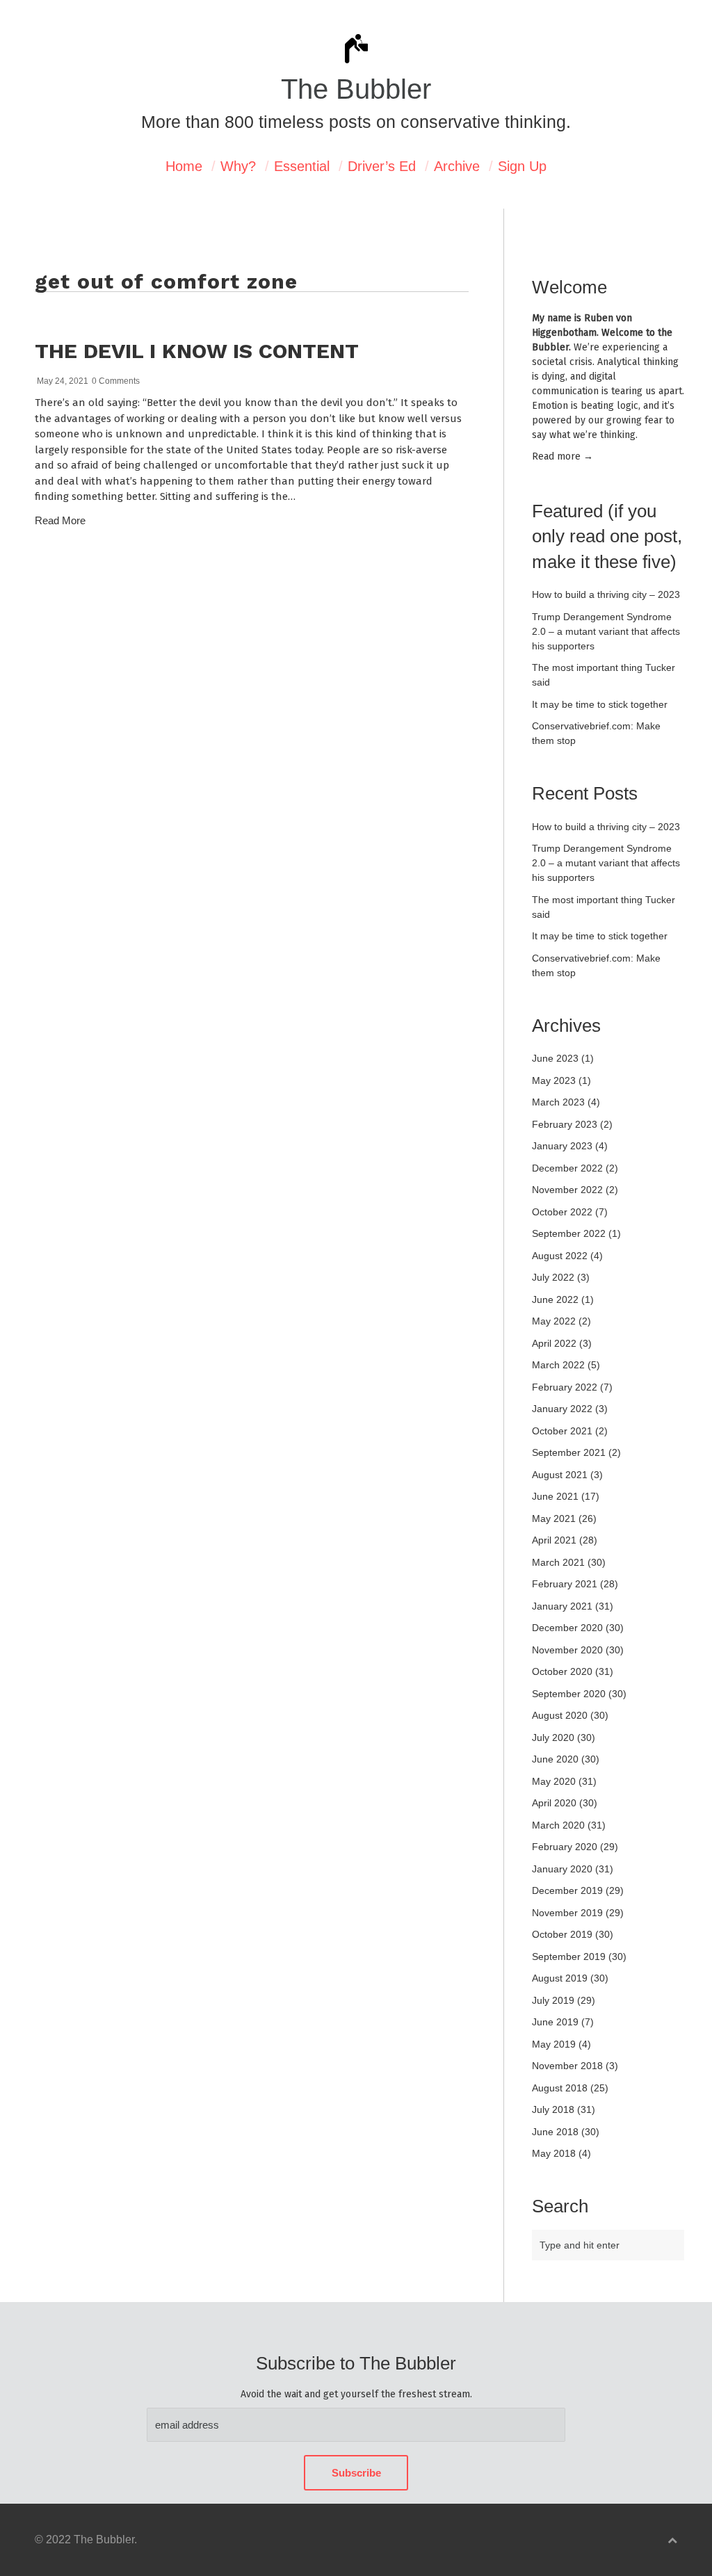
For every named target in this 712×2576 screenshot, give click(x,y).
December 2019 (567, 1890)
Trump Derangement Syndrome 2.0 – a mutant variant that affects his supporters (606, 631)
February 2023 (565, 1124)
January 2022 (562, 1409)
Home (184, 166)
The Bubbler (356, 89)
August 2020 (560, 1715)
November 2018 (567, 2066)
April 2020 (554, 1803)
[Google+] (465, 566)
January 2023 (562, 1146)
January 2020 (562, 1869)
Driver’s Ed (382, 166)
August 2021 (560, 1475)
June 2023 (555, 1058)
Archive (457, 166)
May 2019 (554, 2044)
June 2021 (555, 1496)
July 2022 (553, 1277)
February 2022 (565, 1387)
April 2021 (554, 1540)
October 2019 (562, 1934)
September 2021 (569, 1452)
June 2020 (555, 1759)
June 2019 (555, 2022)
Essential (302, 166)
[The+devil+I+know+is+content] (427, 566)
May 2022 (554, 1321)
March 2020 (558, 1825)
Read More (60, 520)
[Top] (672, 2540)
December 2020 (567, 1628)
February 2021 (565, 1584)
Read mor (563, 456)
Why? (238, 166)
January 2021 (562, 1606)
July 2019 (553, 2000)
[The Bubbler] (356, 62)
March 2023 (558, 1102)
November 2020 (567, 1650)
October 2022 (562, 1212)
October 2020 (562, 1671)
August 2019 (560, 1978)
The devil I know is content (197, 351)
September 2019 (569, 1957)
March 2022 (558, 1365)
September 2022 (569, 1233)
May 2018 (554, 2153)
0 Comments (116, 381)
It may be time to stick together (600, 704)
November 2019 (567, 1913)
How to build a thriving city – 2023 (606, 594)
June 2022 (555, 1299)
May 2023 (554, 1080)
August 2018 (560, 2088)
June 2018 (555, 2132)
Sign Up (522, 166)
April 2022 (554, 1343)
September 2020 (569, 1694)
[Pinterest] (440, 566)
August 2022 (560, 1256)
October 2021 (562, 1431)
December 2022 (567, 1168)
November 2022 (567, 1190)
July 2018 (553, 2109)
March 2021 (558, 1562)
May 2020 (554, 1781)
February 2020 (565, 1847)
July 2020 (553, 1737)
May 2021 (554, 1518)
